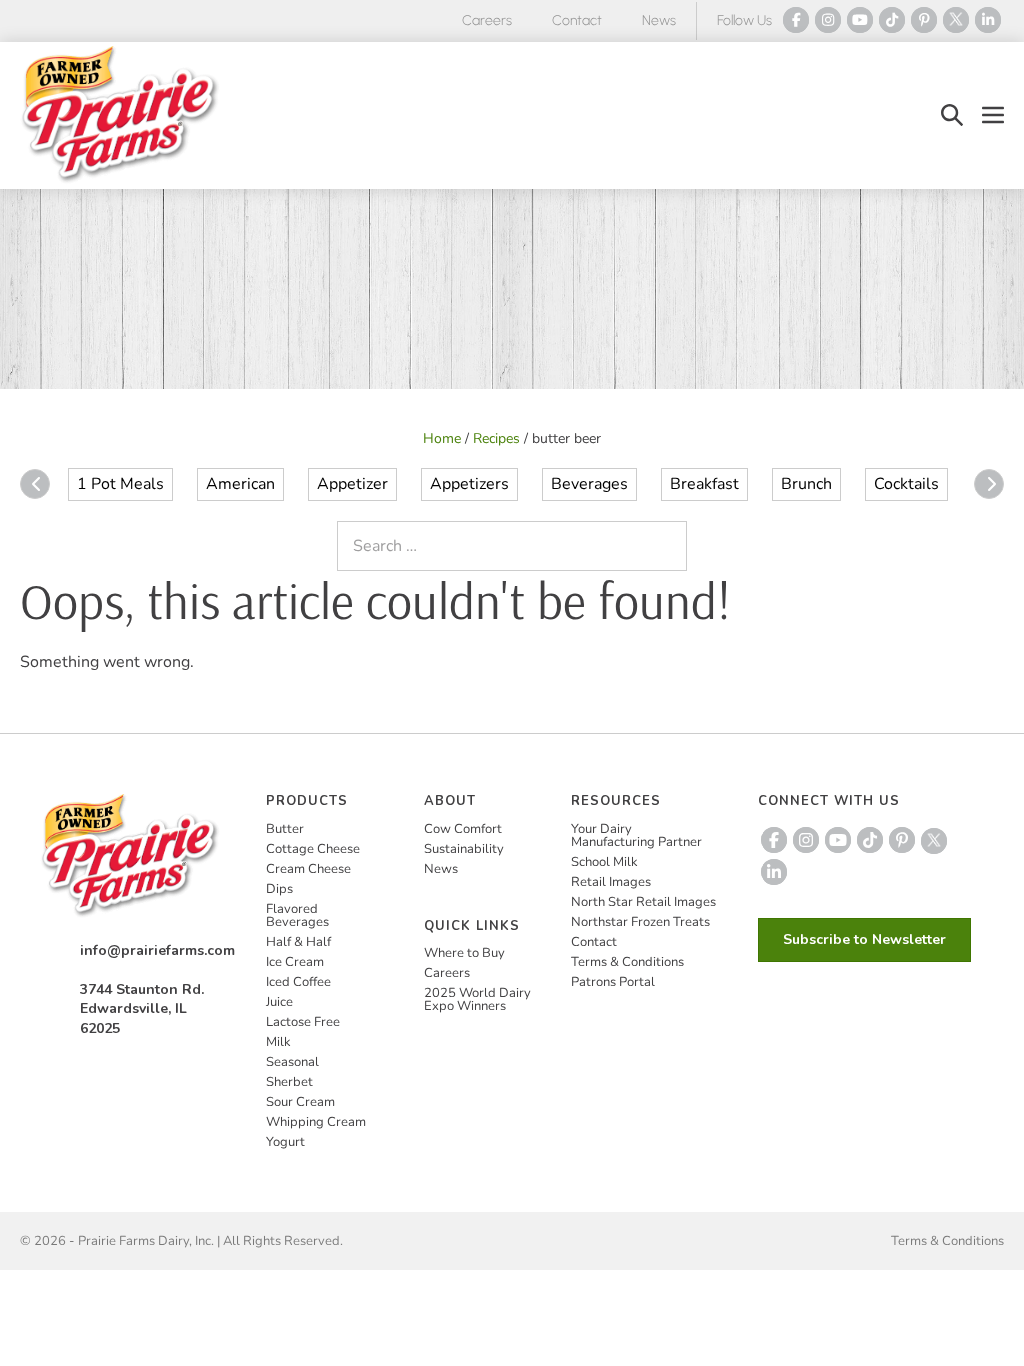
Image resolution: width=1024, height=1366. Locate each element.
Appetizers (469, 484)
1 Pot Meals (120, 484)
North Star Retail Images (643, 902)
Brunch (806, 484)
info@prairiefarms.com (157, 950)
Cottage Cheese (313, 849)
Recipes (496, 438)
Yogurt (285, 1142)
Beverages (589, 484)
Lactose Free (303, 1022)
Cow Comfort (463, 829)
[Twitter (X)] (956, 20)
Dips (279, 889)
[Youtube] (860, 20)
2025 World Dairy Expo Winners (477, 999)
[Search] (667, 546)
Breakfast (704, 484)
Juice (279, 1002)
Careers (487, 20)
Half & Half (298, 942)
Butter (285, 829)
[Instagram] (828, 20)
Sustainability (464, 849)
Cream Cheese (308, 869)
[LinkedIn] (988, 20)
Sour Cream (300, 1102)
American (240, 484)
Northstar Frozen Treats (640, 922)
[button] (952, 115)
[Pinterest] (924, 20)
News (659, 20)
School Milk (604, 862)
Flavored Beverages (297, 915)
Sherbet (289, 1082)
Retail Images (611, 882)
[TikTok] (892, 20)
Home (442, 438)
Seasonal (292, 1062)
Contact (577, 20)
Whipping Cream (316, 1122)
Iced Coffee (298, 982)
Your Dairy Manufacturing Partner (636, 835)
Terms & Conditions (627, 962)
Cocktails (906, 484)
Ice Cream (295, 962)
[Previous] (35, 484)
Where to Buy (464, 953)
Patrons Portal (613, 982)
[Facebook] (796, 20)
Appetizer (352, 484)
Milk (278, 1042)
